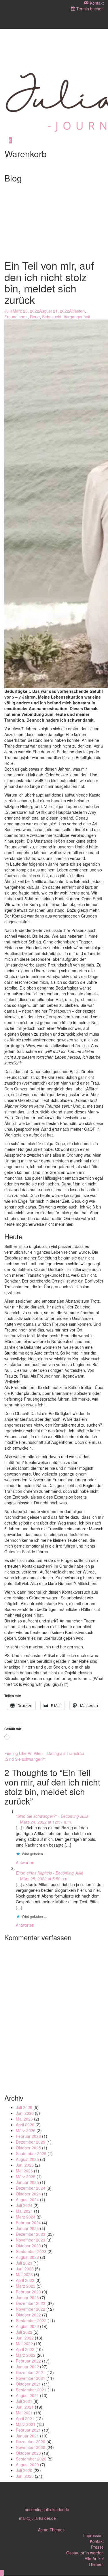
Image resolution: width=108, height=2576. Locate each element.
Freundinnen (16, 317)
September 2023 (31, 2251)
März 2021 (26, 2424)
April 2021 (25, 2418)
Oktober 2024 (28, 2194)
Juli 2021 (24, 2401)
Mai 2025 (24, 2171)
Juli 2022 (24, 2332)
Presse (97, 2547)
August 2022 (27, 2326)
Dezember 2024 (31, 2188)
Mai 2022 (24, 2344)
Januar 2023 (27, 2297)
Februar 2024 (28, 2223)
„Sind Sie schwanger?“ (25, 1759)
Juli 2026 (24, 2107)
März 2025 (26, 2176)
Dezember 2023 (31, 2234)
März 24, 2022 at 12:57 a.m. (46, 1822)
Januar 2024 (27, 2228)
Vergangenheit (77, 317)
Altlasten (77, 311)
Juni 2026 (25, 2113)
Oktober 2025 (28, 2148)
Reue (35, 317)
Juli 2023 (24, 2263)
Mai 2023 (24, 2274)
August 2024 (27, 2199)
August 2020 (27, 2465)
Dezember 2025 (31, 2142)
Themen (96, 2564)
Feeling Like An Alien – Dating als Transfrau (44, 1753)
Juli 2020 (24, 2470)
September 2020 (31, 2459)
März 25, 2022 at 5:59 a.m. (44, 1879)
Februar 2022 (28, 2361)
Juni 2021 (25, 2407)
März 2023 (26, 2286)
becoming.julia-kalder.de (47, 2509)
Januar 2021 (27, 2436)
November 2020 (31, 2447)
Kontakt (97, 2541)
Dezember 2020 (31, 2441)
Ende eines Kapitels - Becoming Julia (50, 1873)
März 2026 (26, 2130)
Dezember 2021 (31, 2372)
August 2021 (27, 2395)
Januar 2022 (27, 2367)
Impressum (93, 2535)
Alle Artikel (94, 2558)
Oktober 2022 (28, 2315)
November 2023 (31, 2240)
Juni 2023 (25, 2269)
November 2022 (31, 2309)
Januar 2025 (27, 2182)
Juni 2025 (25, 2165)
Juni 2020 (25, 2476)
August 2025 (27, 2159)
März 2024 (26, 2217)
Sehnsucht (52, 317)
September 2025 (31, 2153)
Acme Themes (51, 2530)
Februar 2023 (28, 2292)
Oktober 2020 (28, 2453)
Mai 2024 (24, 2211)
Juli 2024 (24, 2205)
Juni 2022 (25, 2338)
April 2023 (25, 2280)
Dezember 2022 (31, 2303)
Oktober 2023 (28, 2246)
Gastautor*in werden (85, 2553)
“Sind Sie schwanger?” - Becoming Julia (52, 1816)
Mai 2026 (24, 2119)
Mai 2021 (24, 2413)
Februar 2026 (28, 2136)
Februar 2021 (28, 2430)
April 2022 (25, 2349)
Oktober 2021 (28, 2384)
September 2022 (31, 2320)
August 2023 (27, 2257)
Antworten (25, 1862)
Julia (8, 311)
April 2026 (25, 2125)
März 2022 (26, 2355)
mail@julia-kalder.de (37, 2518)
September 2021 (31, 2390)
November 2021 (31, 2378)
